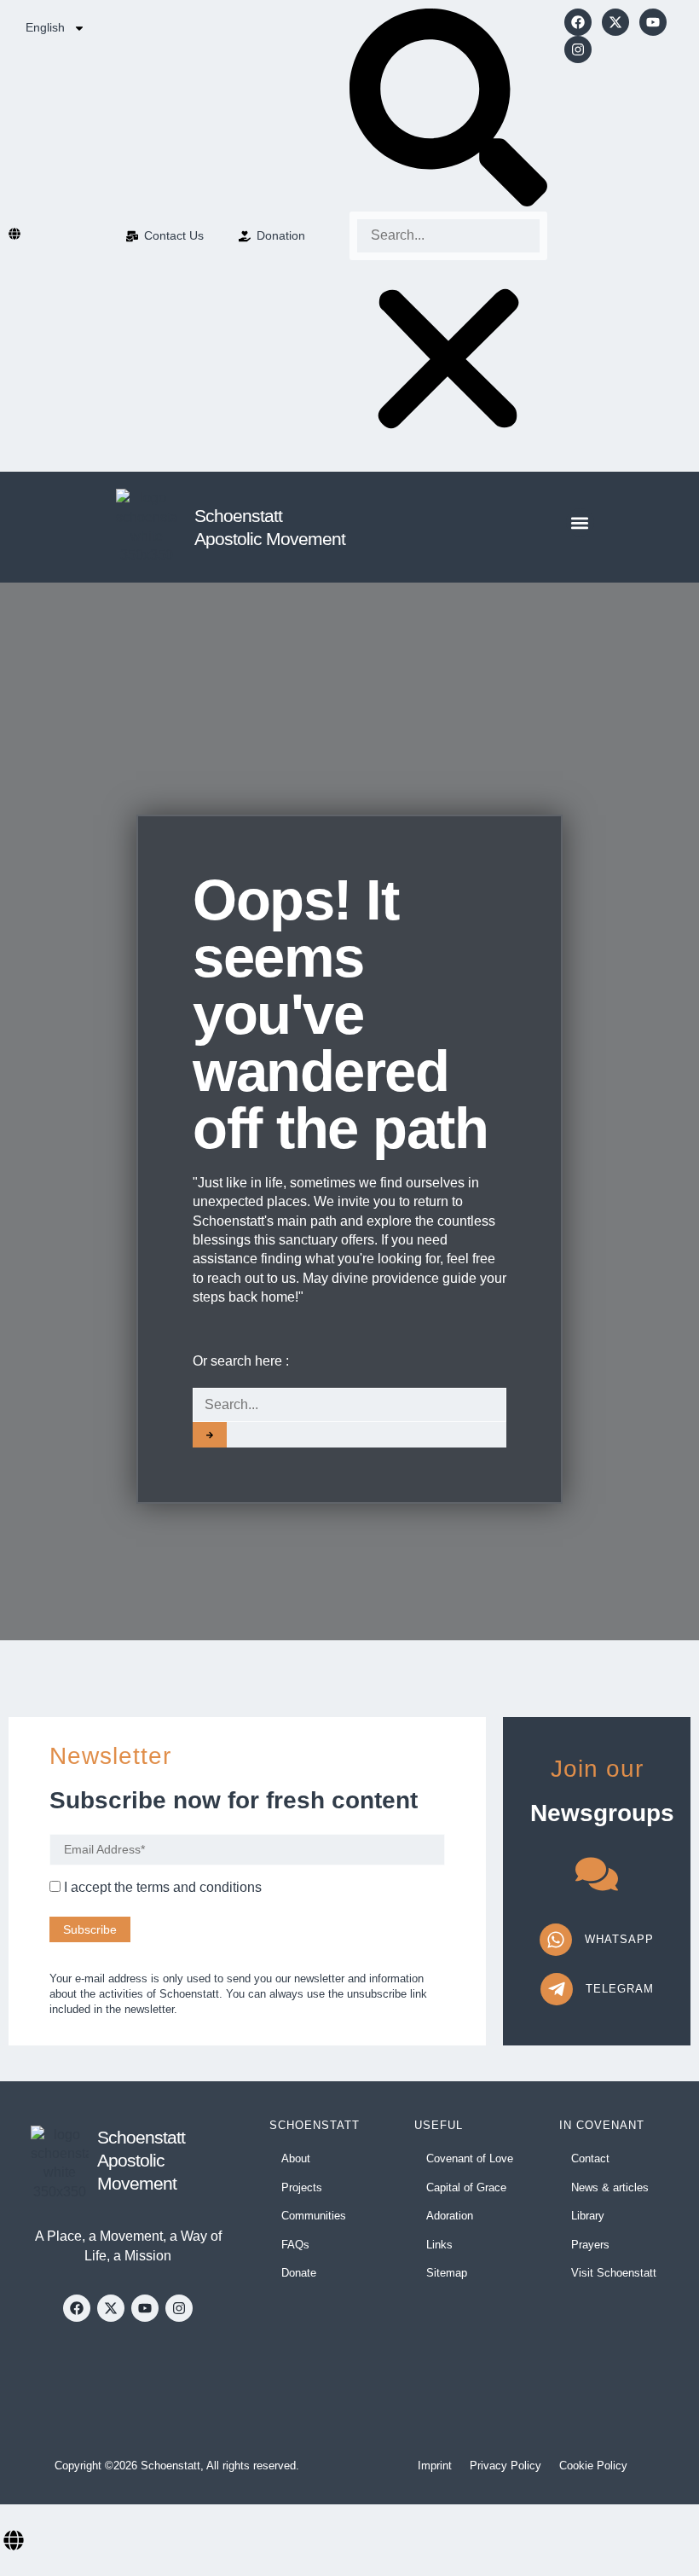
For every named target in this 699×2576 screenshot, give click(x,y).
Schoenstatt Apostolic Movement (141, 2161)
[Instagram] (578, 49)
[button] (448, 110)
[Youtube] (653, 22)
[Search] (210, 1435)
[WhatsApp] (556, 1940)
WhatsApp (619, 1939)
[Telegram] (557, 1989)
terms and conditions (199, 1887)
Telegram (620, 1989)
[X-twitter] (615, 22)
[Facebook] (578, 22)
